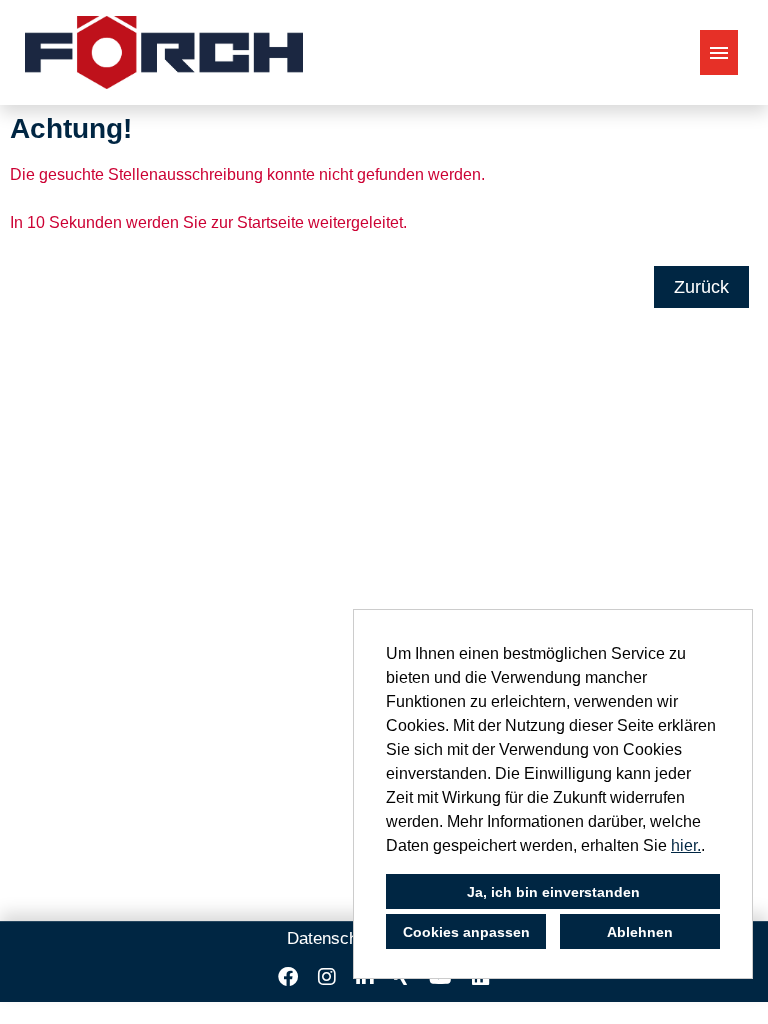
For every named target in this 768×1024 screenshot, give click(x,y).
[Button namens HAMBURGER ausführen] (719, 52)
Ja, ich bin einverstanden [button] (553, 892)
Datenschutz (334, 938)
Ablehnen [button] (640, 932)
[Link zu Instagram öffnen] (327, 977)
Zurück (701, 287)
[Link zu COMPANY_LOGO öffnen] (164, 52)
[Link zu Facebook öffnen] (288, 977)
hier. (686, 845)
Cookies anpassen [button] (466, 932)
